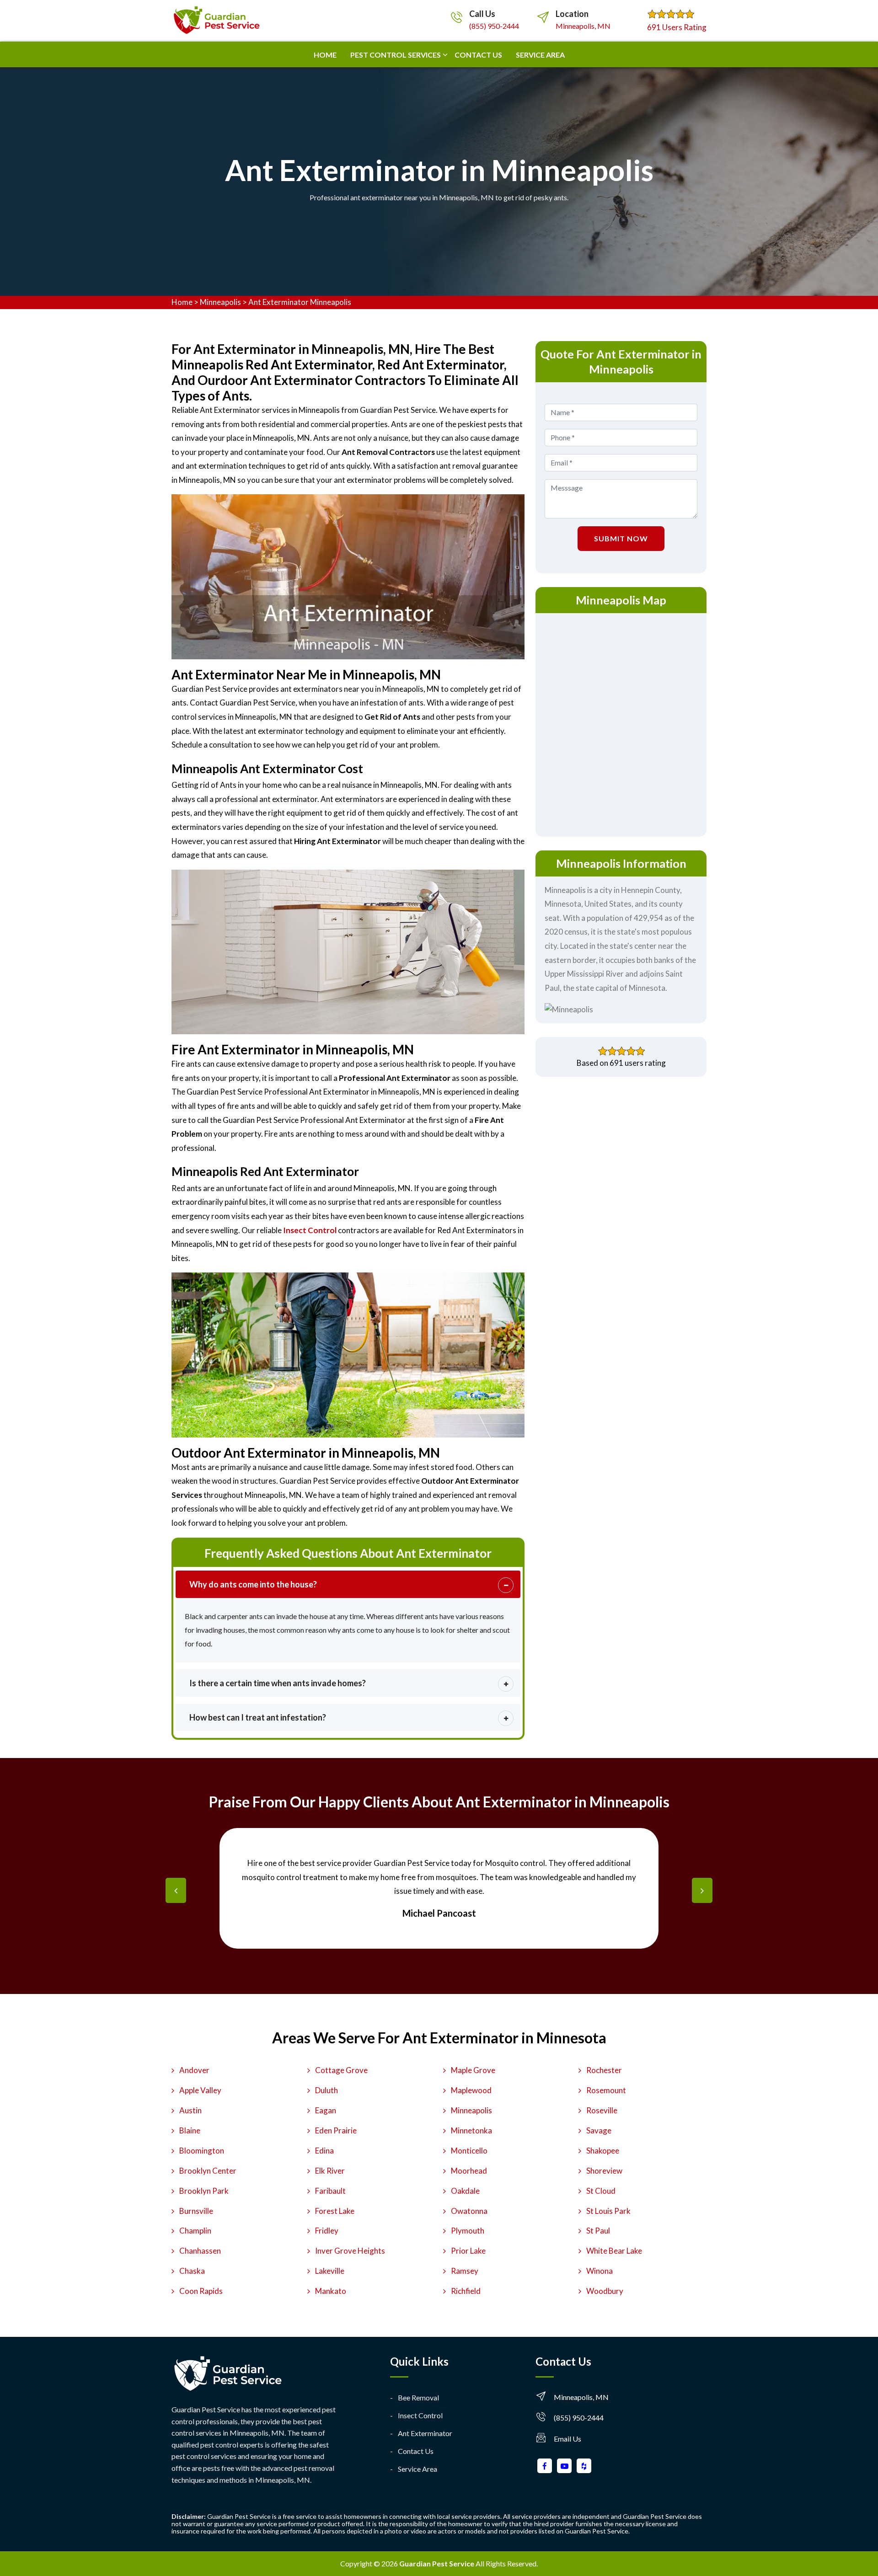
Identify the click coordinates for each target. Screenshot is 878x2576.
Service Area (540, 55)
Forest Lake (335, 2211)
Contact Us (416, 2451)
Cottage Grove (341, 2070)
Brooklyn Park (204, 2191)
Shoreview (604, 2171)
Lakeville (330, 2271)
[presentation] (176, 1890)
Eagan (326, 2110)
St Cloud (601, 2191)
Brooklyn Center (208, 2171)
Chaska (192, 2271)
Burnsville (196, 2211)
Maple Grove (473, 2070)
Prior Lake (468, 2251)
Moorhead (469, 2171)
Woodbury (605, 2291)
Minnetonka (471, 2130)
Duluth (327, 2090)
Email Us (567, 2439)
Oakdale (465, 2191)
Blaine (190, 2130)
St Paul (598, 2231)
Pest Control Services (396, 55)
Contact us (478, 55)
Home (325, 55)
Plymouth (468, 2231)
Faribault (330, 2191)
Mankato (331, 2291)
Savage (599, 2130)
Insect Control (420, 2415)
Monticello (469, 2151)
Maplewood (471, 2090)
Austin (190, 2110)
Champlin (195, 2231)
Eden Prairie (336, 2130)
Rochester (604, 2070)
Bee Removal (418, 2397)
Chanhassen (200, 2251)
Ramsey (465, 2271)
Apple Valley (200, 2090)
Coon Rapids (201, 2291)
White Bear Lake (614, 2251)
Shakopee (603, 2151)
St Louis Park (608, 2211)
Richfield (466, 2291)
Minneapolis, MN (583, 26)
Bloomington (202, 2151)
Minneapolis (220, 302)
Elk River (330, 2171)
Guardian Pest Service (437, 2563)
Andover (194, 2070)
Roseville (602, 2110)
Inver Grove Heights (350, 2251)
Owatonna (469, 2211)
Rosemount (606, 2090)
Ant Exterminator (425, 2433)
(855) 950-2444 (494, 26)
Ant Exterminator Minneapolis (300, 302)
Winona (600, 2271)
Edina (324, 2151)
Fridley (327, 2231)
